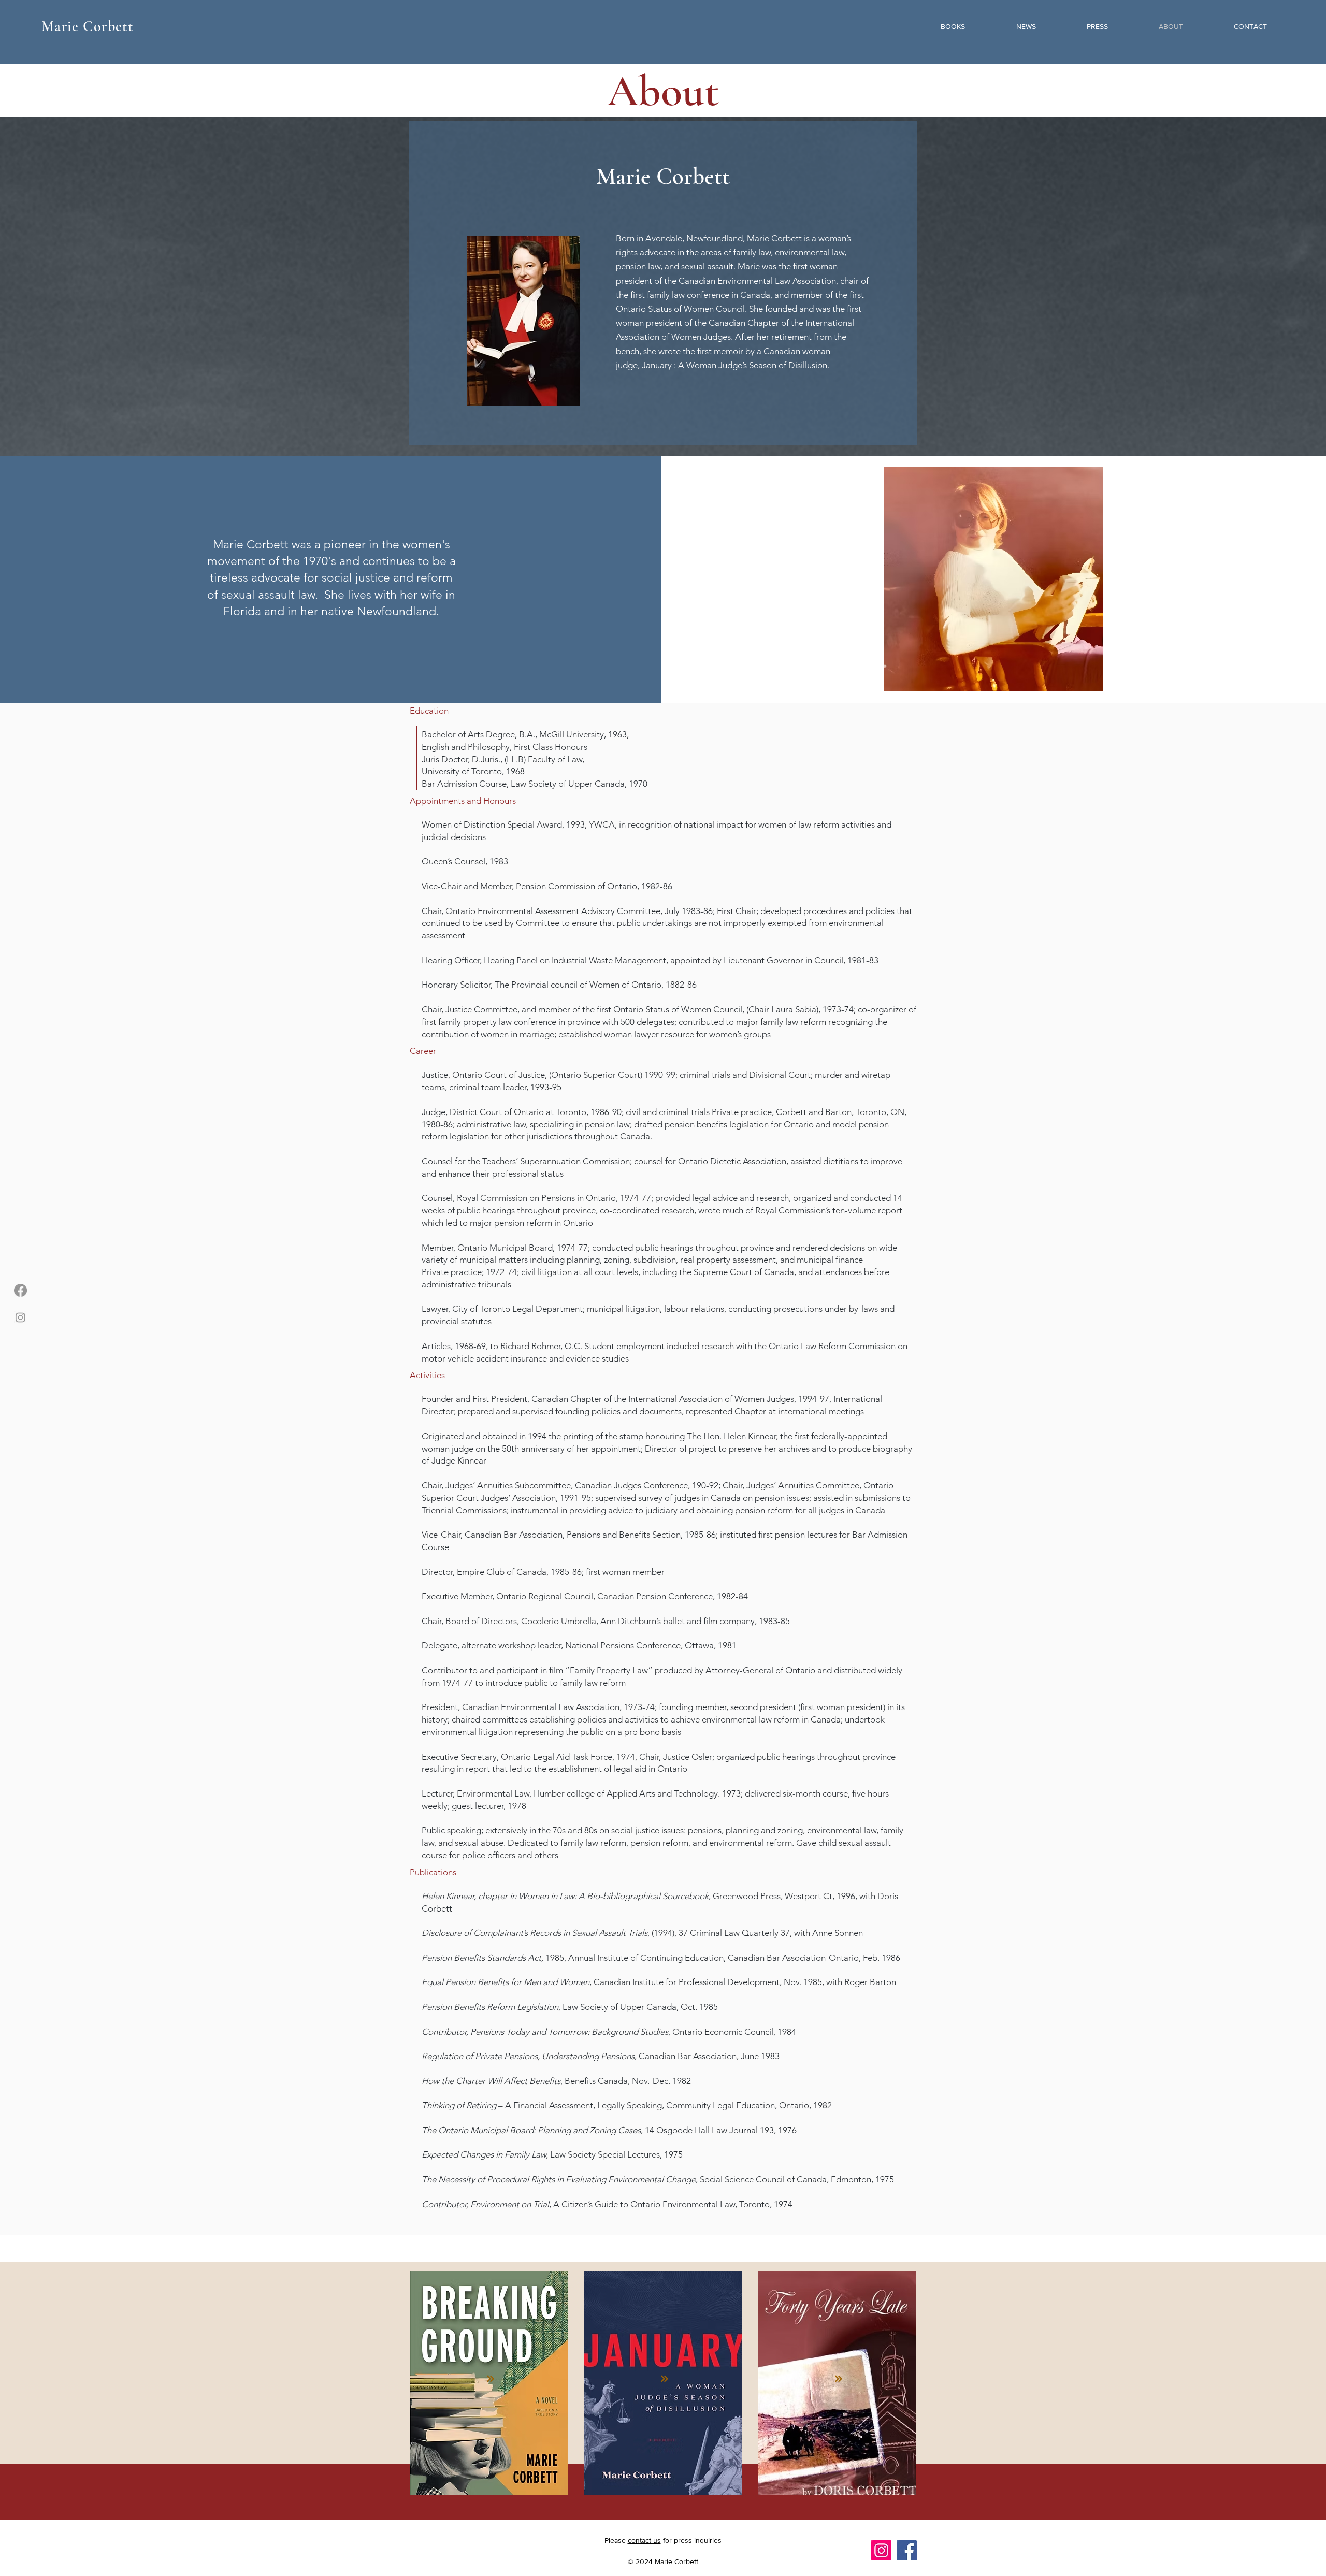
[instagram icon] (20, 1317)
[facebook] (20, 1290)
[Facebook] (907, 2550)
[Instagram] (881, 2550)
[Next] (492, 2379)
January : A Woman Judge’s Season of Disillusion (734, 365)
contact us (644, 2540)
